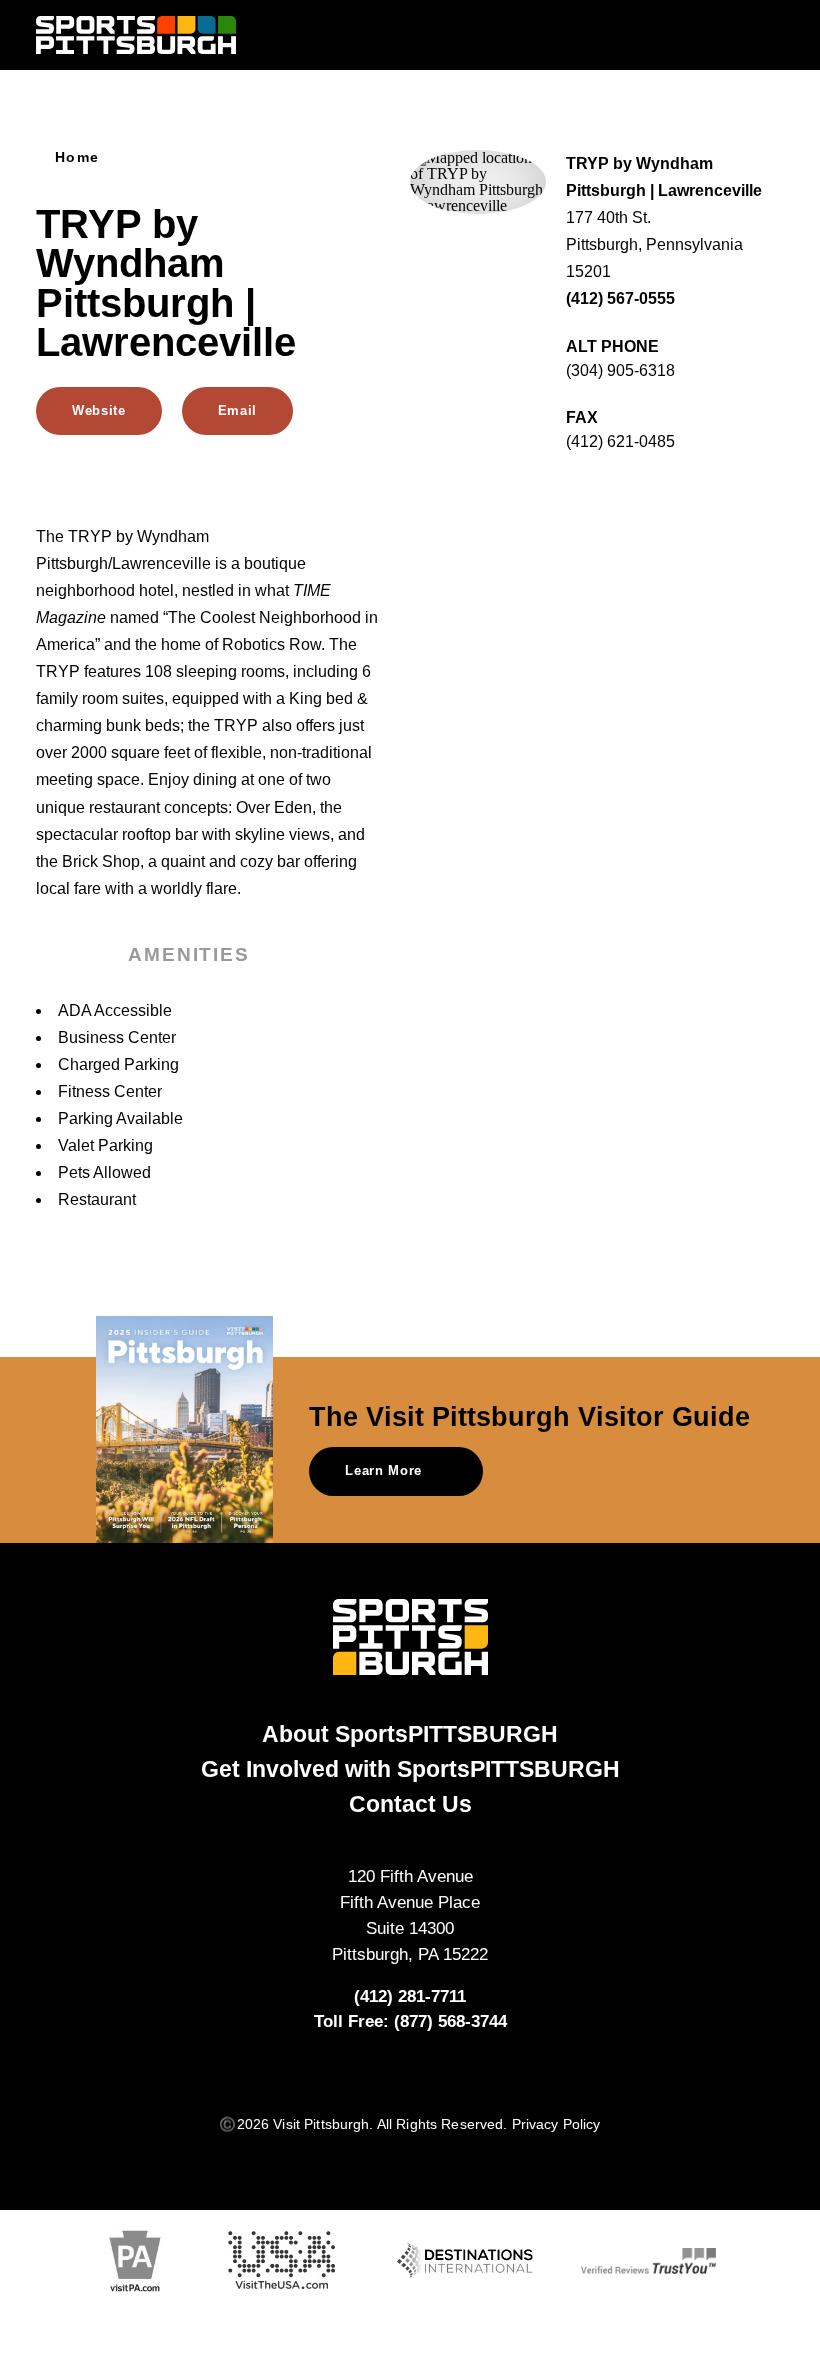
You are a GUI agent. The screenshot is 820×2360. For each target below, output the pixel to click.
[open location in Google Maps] (478, 180)
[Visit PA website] (135, 2261)
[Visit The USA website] (281, 2260)
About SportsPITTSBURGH (410, 1734)
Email (237, 410)
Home (77, 158)
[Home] (136, 35)
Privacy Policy (556, 2124)
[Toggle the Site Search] (730, 34)
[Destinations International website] (464, 2260)
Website (99, 410)
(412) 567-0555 (620, 298)
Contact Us (410, 1804)
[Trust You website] (648, 2260)
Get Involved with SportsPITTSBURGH (410, 1769)
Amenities (189, 954)
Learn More (383, 1470)
